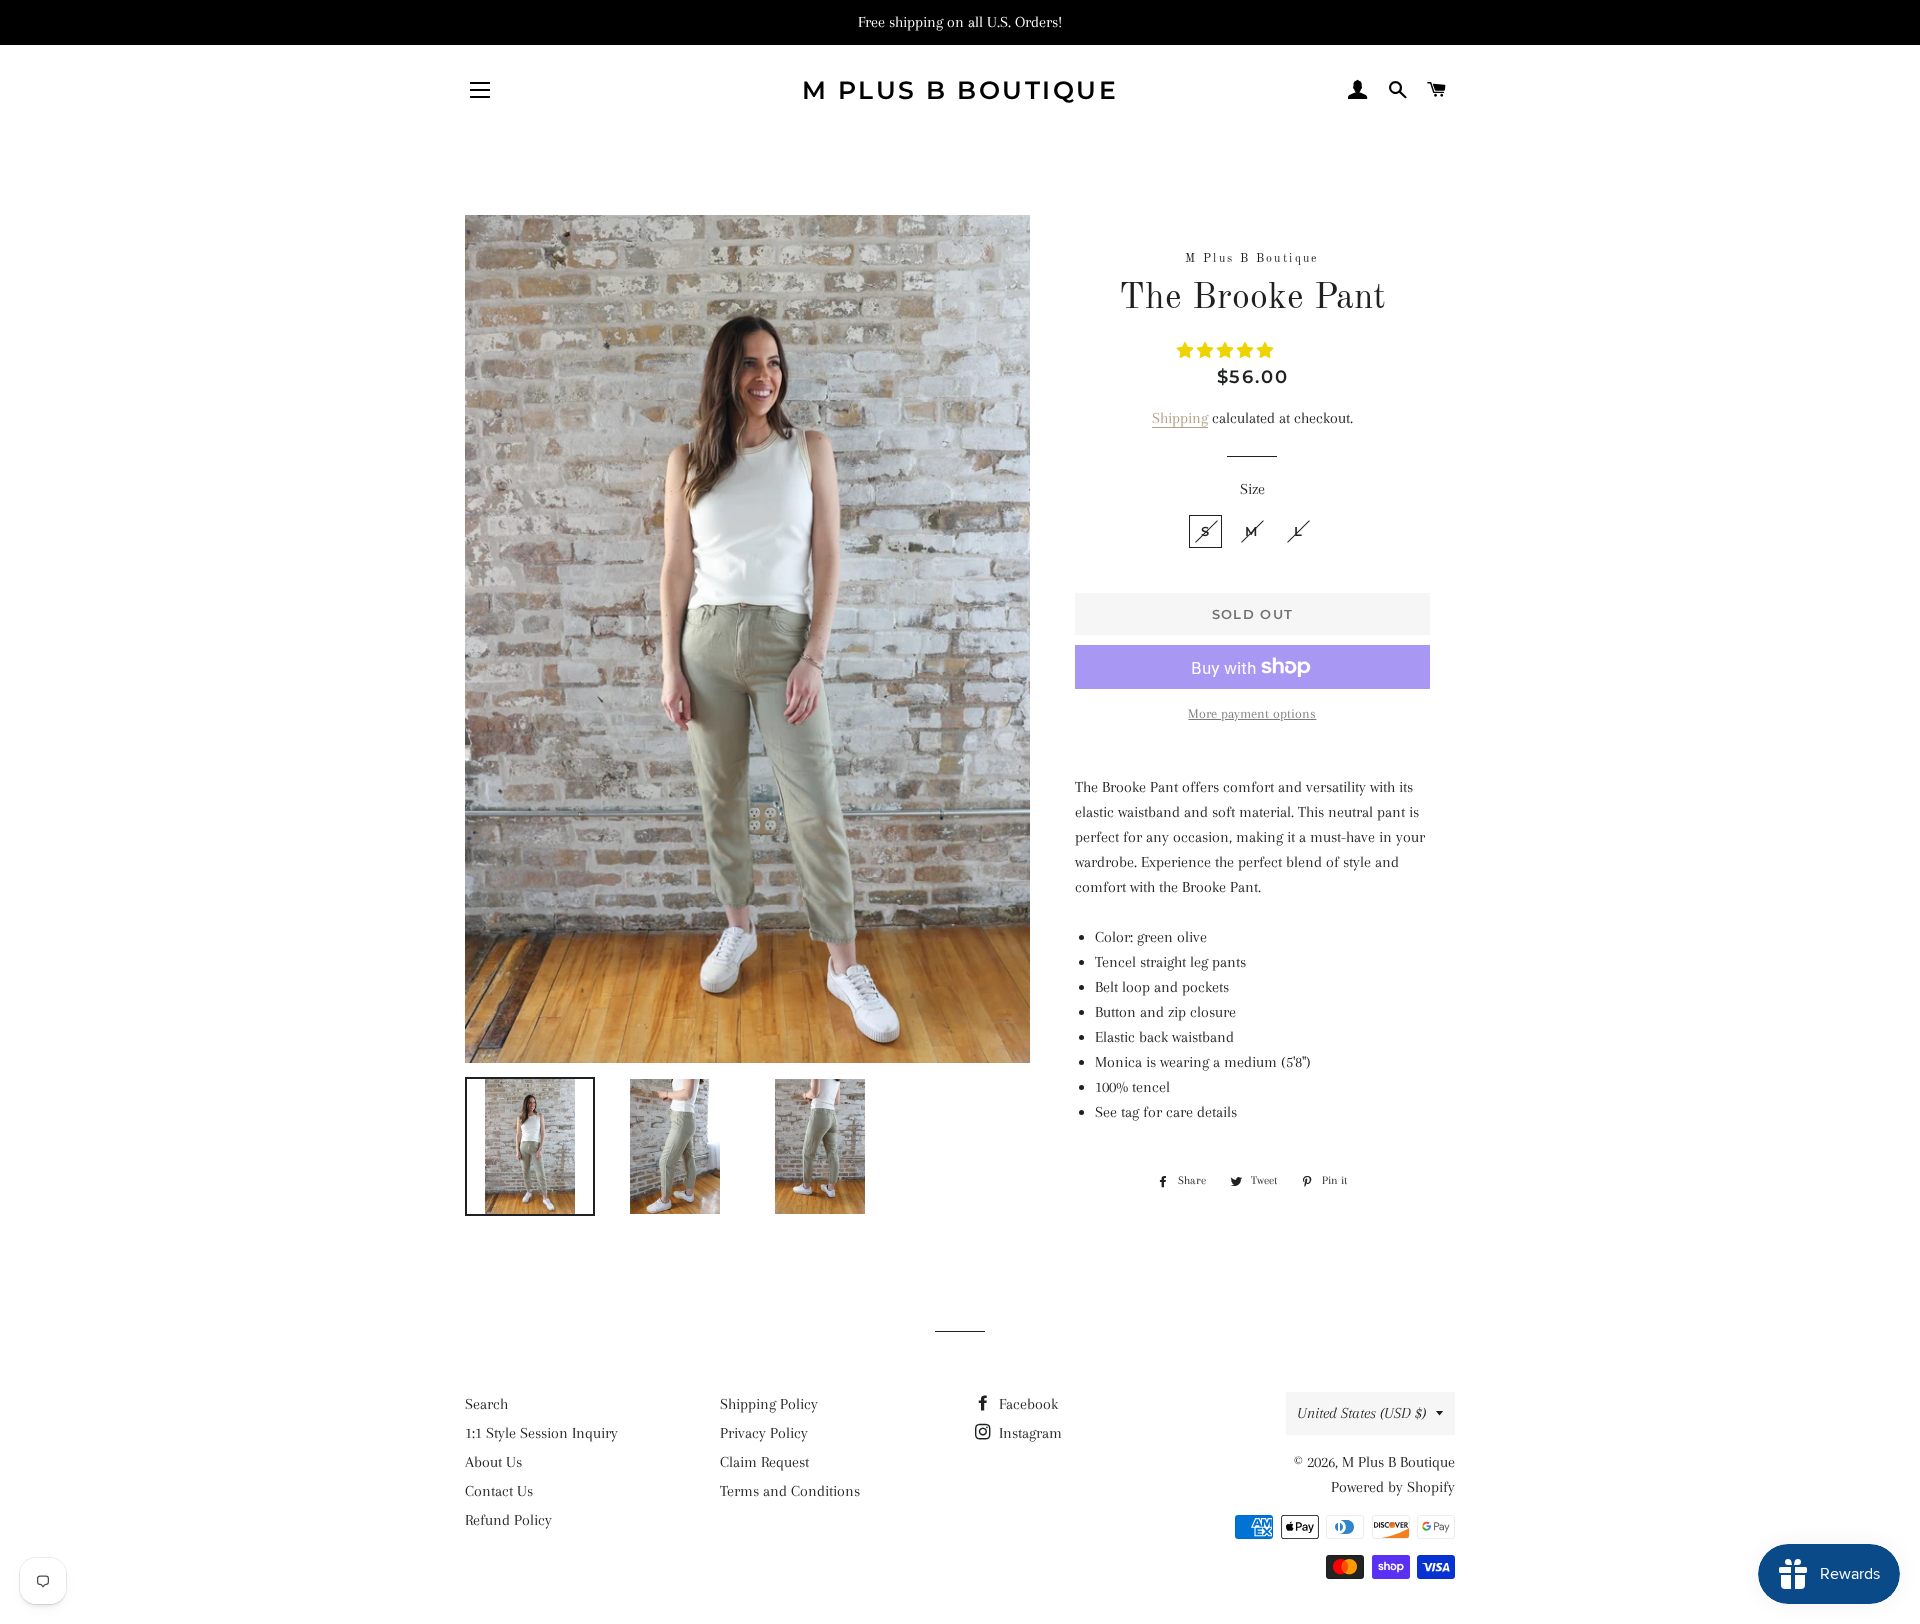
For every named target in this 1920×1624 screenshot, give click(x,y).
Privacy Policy (764, 1433)
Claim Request (764, 1462)
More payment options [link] (1252, 713)
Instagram (1028, 1433)
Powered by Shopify (1393, 1487)
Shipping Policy (769, 1404)
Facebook (1026, 1404)
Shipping (1180, 418)
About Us (493, 1462)
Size (1252, 489)
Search (486, 1404)
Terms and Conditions (790, 1491)
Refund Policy (508, 1520)
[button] (1227, 351)
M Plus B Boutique (960, 90)
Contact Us (499, 1491)
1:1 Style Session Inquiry (541, 1433)
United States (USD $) (1361, 1413)
